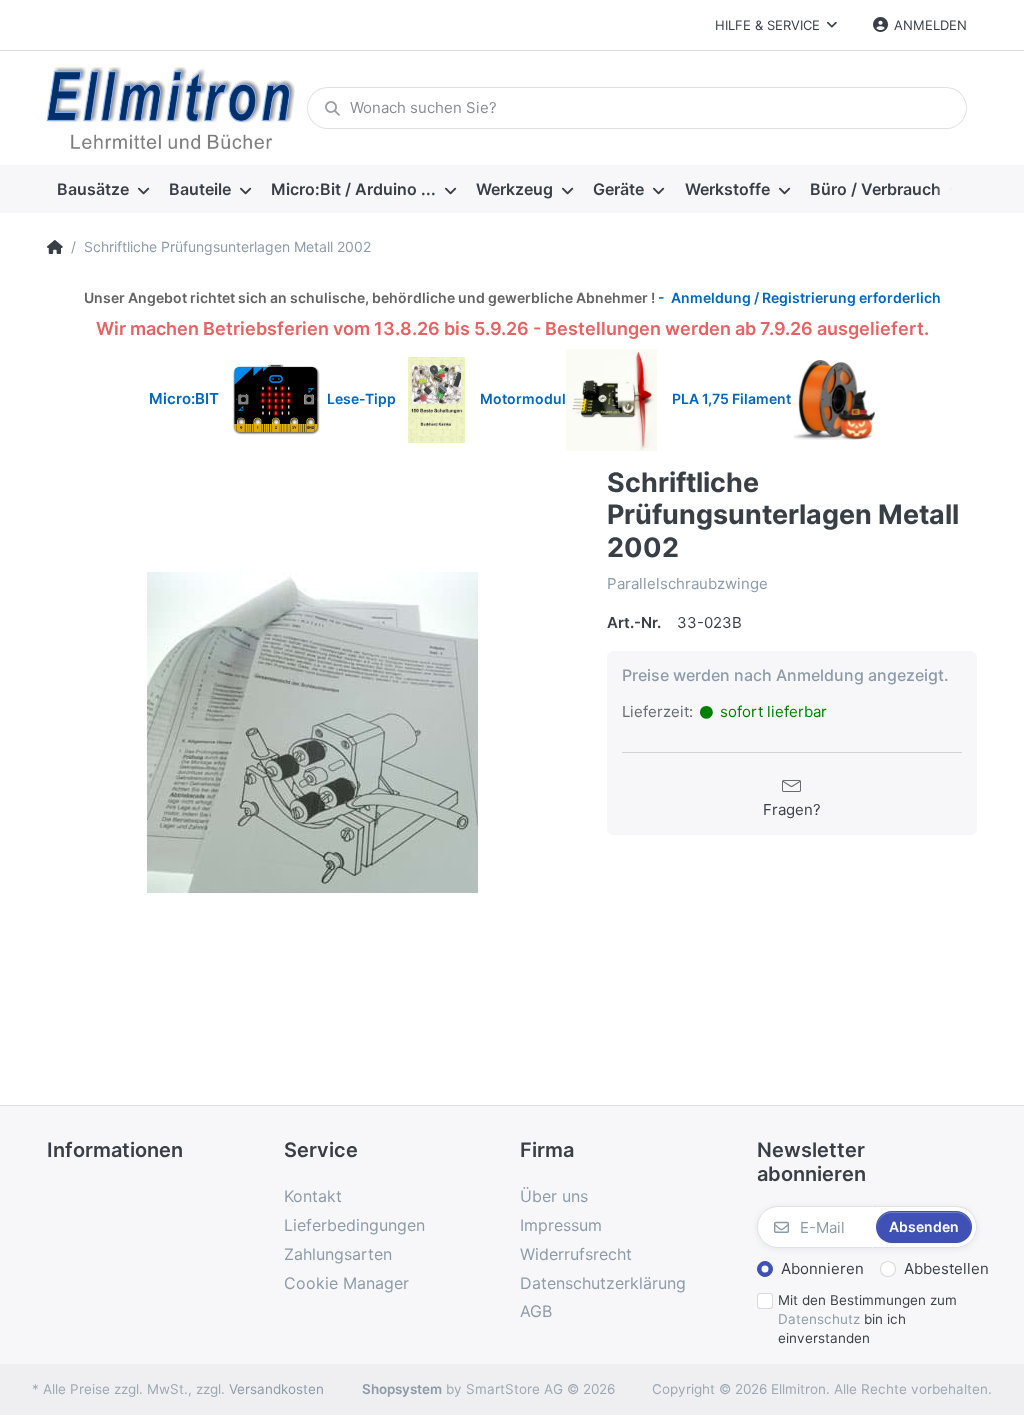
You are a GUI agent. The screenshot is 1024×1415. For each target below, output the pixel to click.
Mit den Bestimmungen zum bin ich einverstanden (867, 1319)
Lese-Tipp (367, 398)
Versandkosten (276, 1389)
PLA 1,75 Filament (733, 398)
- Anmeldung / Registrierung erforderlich (798, 297)
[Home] (55, 247)
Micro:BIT (184, 398)
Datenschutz (819, 1319)
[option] (312, 732)
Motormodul (518, 398)
